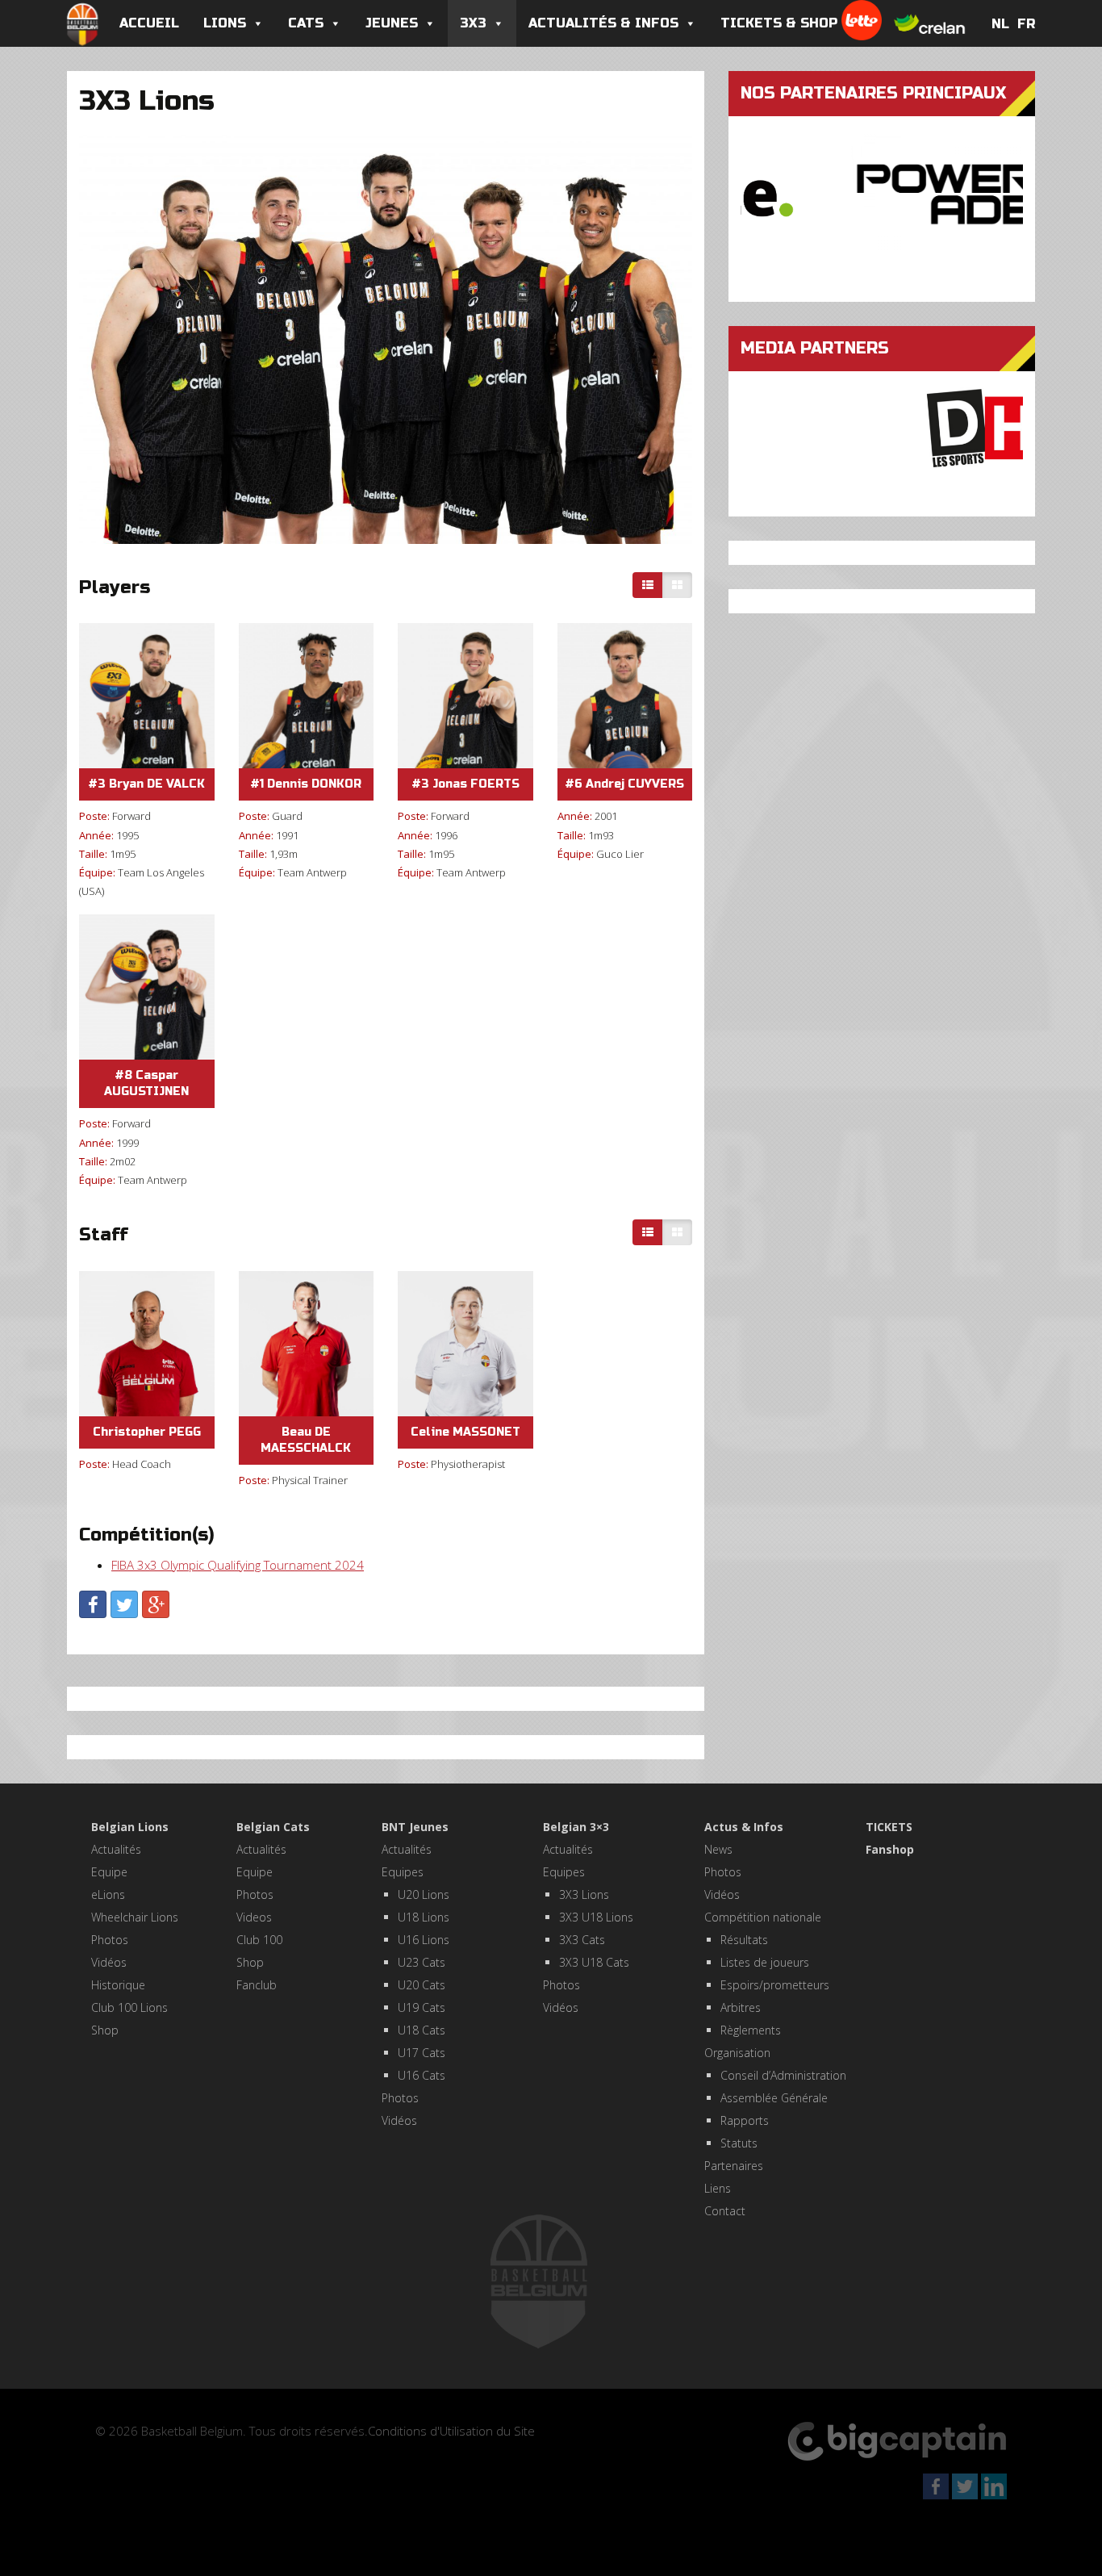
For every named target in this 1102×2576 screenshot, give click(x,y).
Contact (725, 2211)
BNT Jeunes (415, 1827)
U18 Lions (424, 1917)
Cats (306, 23)
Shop (105, 2030)
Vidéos (109, 1962)
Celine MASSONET (465, 1432)
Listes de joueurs (765, 1962)
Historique (118, 1985)
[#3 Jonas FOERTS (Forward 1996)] (465, 696)
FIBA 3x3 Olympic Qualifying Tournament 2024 (238, 1565)
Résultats (744, 1940)
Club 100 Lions (129, 2007)
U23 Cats (422, 1962)
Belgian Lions (130, 1827)
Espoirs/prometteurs (775, 1985)
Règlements (751, 2030)
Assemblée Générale (774, 2098)
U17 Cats (422, 2053)
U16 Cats (422, 2075)
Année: (96, 835)
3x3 (473, 23)
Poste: (94, 816)
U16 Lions (424, 1940)
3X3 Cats (582, 1940)
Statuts (739, 2143)
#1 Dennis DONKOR (306, 784)
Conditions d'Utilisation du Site (451, 2431)
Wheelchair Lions (135, 1917)
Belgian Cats (273, 1827)
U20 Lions (424, 1894)
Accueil (149, 23)
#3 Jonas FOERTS (465, 784)
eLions (108, 1894)
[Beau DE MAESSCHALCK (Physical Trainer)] (307, 1344)
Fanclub (257, 1985)
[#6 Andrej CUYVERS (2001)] (625, 696)
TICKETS (889, 1827)
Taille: (93, 854)
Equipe (109, 1872)
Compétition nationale (763, 1917)
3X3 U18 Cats (594, 1962)
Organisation (737, 2053)
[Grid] (677, 585)
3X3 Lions (584, 1894)
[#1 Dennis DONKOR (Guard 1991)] (307, 696)
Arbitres (741, 2007)
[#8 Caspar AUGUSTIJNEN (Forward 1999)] (147, 987)
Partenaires (734, 2166)
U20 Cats (422, 1985)
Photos (110, 1940)
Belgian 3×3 (576, 1827)
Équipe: (97, 872)
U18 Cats (422, 2030)
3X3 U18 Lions (596, 1917)
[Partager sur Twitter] (124, 1604)
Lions (225, 23)
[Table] (648, 585)
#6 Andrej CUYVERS (624, 784)
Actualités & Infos (603, 23)
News (718, 1849)
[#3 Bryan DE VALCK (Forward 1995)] (147, 696)
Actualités (116, 1849)
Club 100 (259, 1940)
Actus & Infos (744, 1827)
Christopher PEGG (147, 1432)
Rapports (745, 2120)
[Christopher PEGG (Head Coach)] (147, 1344)
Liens (718, 2188)
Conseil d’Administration (783, 2075)
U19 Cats (422, 2007)
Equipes (403, 1872)
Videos (254, 1917)
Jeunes (392, 23)
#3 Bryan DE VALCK (146, 784)
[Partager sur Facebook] (93, 1604)
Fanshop (890, 1849)
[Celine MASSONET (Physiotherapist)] (465, 1344)
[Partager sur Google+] (156, 1604)
